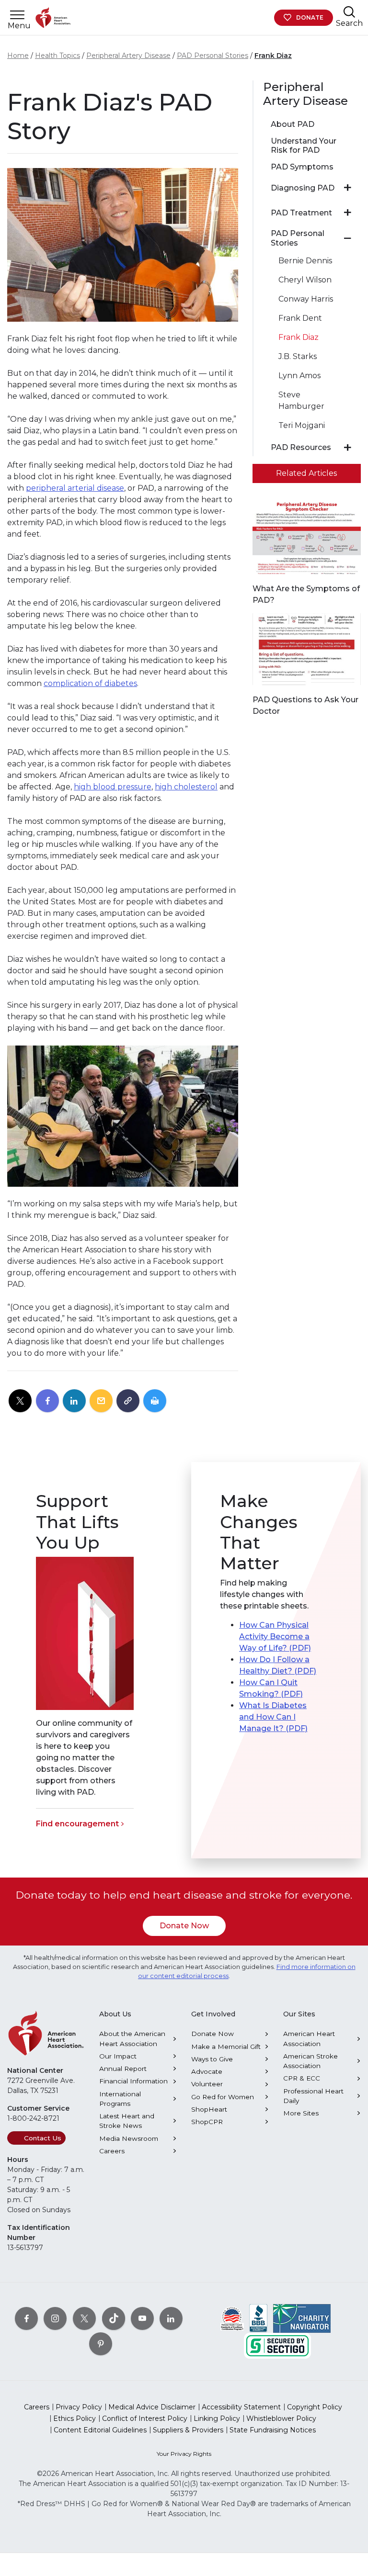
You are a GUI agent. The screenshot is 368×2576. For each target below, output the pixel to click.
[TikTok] (114, 2318)
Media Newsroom (129, 2138)
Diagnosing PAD (303, 188)
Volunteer (207, 2084)
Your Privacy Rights (184, 2454)
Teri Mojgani (302, 425)
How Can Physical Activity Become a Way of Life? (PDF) (275, 1637)
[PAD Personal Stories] (348, 238)
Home (18, 56)
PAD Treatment (301, 213)
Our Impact (118, 2056)
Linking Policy (217, 2419)
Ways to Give (212, 2059)
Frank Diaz (273, 56)
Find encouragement (77, 1824)
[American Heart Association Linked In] (171, 2318)
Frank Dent (300, 318)
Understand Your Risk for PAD (304, 146)
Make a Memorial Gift (226, 2047)
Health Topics (57, 56)
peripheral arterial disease (75, 488)
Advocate (207, 2071)
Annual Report (123, 2069)
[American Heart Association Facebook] (26, 2318)
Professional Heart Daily (313, 2096)
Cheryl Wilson (305, 280)
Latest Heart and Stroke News (127, 2121)
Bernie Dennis (305, 261)
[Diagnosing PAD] (348, 188)
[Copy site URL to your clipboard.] (128, 1401)
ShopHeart (209, 2109)
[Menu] (17, 15)
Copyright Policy (315, 2407)
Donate (310, 17)
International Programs (120, 2099)
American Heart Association (309, 2038)
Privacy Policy (79, 2407)
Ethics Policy (75, 2419)
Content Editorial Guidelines (100, 2430)
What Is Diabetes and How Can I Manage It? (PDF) (273, 1717)
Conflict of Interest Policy (145, 2419)
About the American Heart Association (132, 2038)
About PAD (293, 124)
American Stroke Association (310, 2061)
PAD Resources (301, 447)
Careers (112, 2151)
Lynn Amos (299, 376)
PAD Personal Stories (213, 56)
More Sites (301, 2113)
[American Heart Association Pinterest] (101, 2344)
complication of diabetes (90, 683)
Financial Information (133, 2081)
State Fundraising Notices (273, 2430)
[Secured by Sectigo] (277, 2345)
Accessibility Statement (241, 2407)
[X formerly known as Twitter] (84, 2318)
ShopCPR (207, 2122)
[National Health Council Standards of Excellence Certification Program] (232, 2318)
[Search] (349, 12)
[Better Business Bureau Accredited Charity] (259, 2318)
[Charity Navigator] (302, 2318)
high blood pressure (113, 787)
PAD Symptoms (302, 167)
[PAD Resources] (348, 448)
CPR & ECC (302, 2078)
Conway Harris (306, 299)
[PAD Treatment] (348, 213)
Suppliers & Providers (188, 2430)
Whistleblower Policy (281, 2419)
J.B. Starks (298, 356)
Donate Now (184, 1926)
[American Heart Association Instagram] (55, 2318)
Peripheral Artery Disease (128, 56)
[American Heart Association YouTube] (142, 2318)
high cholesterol (186, 787)
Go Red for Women (223, 2097)
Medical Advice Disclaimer (152, 2407)
